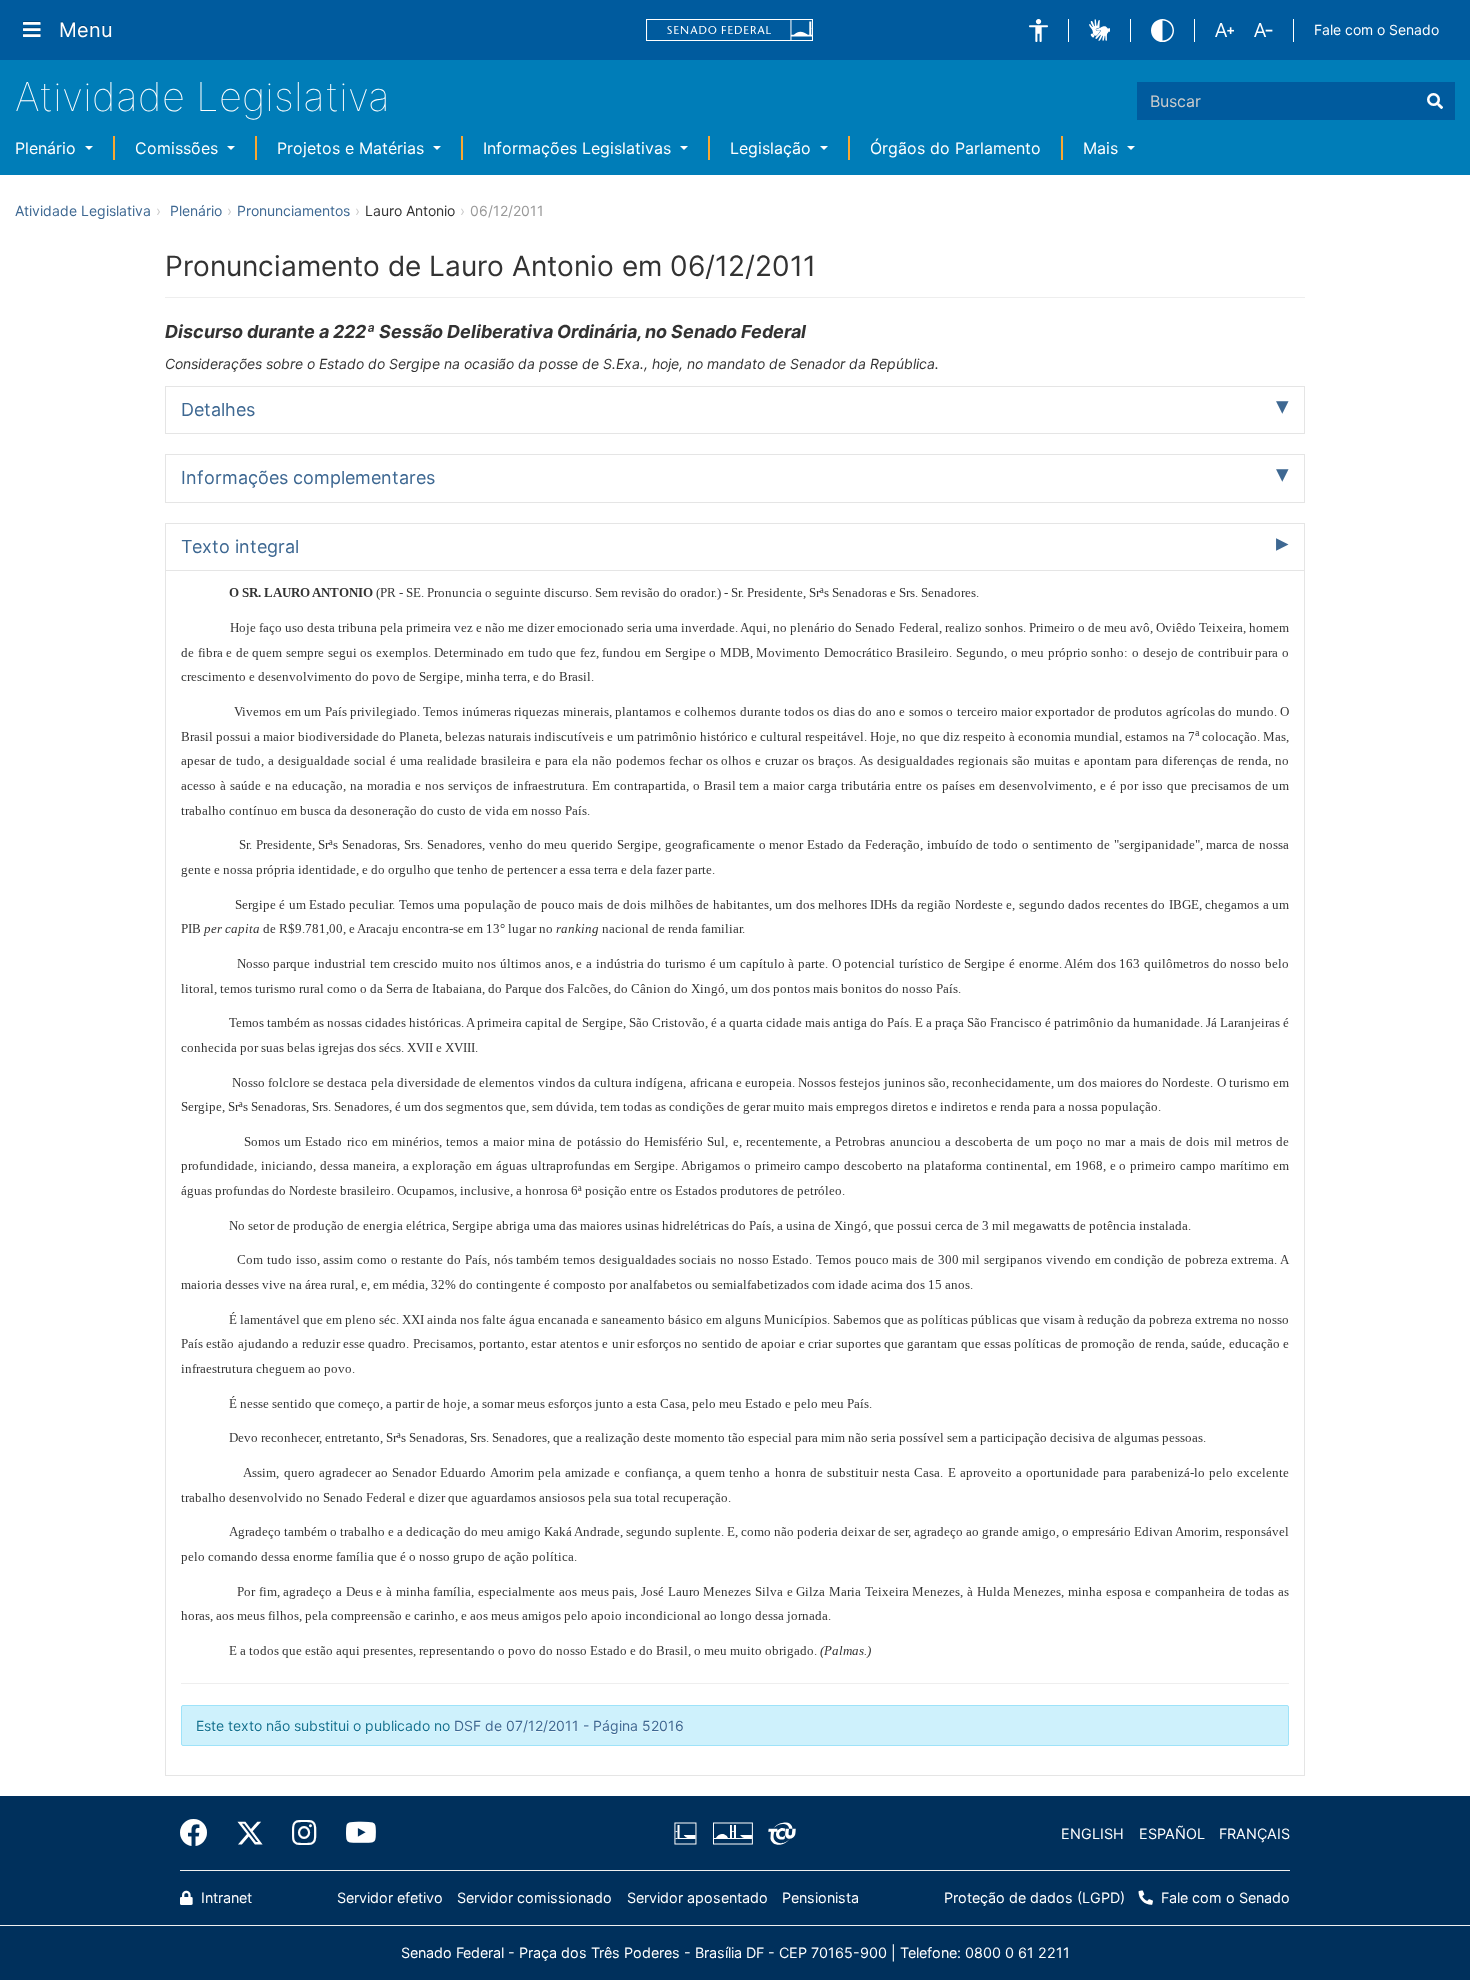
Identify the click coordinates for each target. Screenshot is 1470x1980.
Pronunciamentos (293, 210)
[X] (250, 1833)
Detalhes (218, 409)
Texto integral (240, 546)
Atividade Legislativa (202, 96)
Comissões (179, 148)
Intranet (224, 1897)
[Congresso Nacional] (732, 1834)
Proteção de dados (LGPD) (1034, 1897)
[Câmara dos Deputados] (689, 1834)
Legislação (773, 148)
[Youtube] (354, 1833)
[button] (1038, 30)
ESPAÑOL (1172, 1833)
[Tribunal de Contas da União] (778, 1834)
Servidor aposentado (697, 1897)
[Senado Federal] (730, 30)
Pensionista (820, 1897)
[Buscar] (1435, 101)
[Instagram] (304, 1833)
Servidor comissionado (534, 1897)
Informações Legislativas (579, 148)
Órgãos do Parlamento (955, 148)
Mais (1103, 148)
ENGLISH (1092, 1833)
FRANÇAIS (1254, 1833)
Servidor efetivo (390, 1897)
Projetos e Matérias (353, 148)
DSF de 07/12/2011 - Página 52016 (569, 1725)
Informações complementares (308, 477)
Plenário (48, 148)
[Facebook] (201, 1833)
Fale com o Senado (1376, 29)
